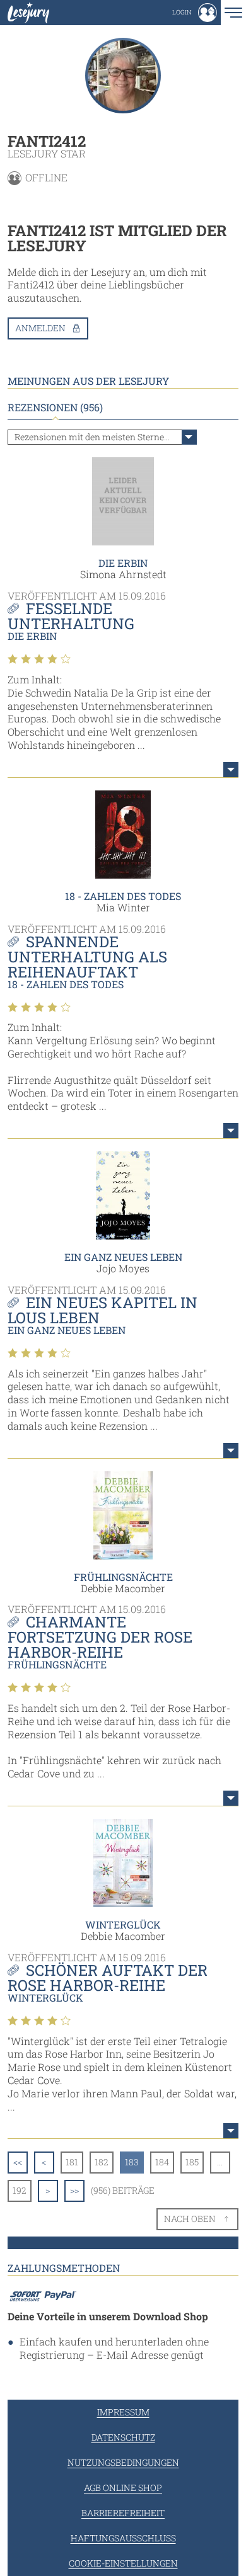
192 (20, 2190)
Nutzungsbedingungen (123, 2462)
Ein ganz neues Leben (123, 1257)
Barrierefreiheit (123, 2513)
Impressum (123, 2412)
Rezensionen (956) (55, 407)
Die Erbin (123, 563)
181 (72, 2162)
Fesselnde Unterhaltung (71, 616)
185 (192, 2162)
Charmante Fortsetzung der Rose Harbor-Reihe (100, 1637)
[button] (195, 13)
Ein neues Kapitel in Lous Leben (102, 1310)
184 (162, 2162)
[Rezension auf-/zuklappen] (231, 770)
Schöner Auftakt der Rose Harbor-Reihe (108, 1978)
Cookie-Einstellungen (123, 2563)
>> (74, 2190)
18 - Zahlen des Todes (123, 896)
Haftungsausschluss (123, 2538)
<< (18, 2162)
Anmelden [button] (40, 328)
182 (102, 2162)
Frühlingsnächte (123, 1577)
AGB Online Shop (123, 2488)
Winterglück (123, 1924)
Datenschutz (123, 2437)
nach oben (190, 2219)
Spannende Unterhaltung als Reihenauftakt (87, 957)
